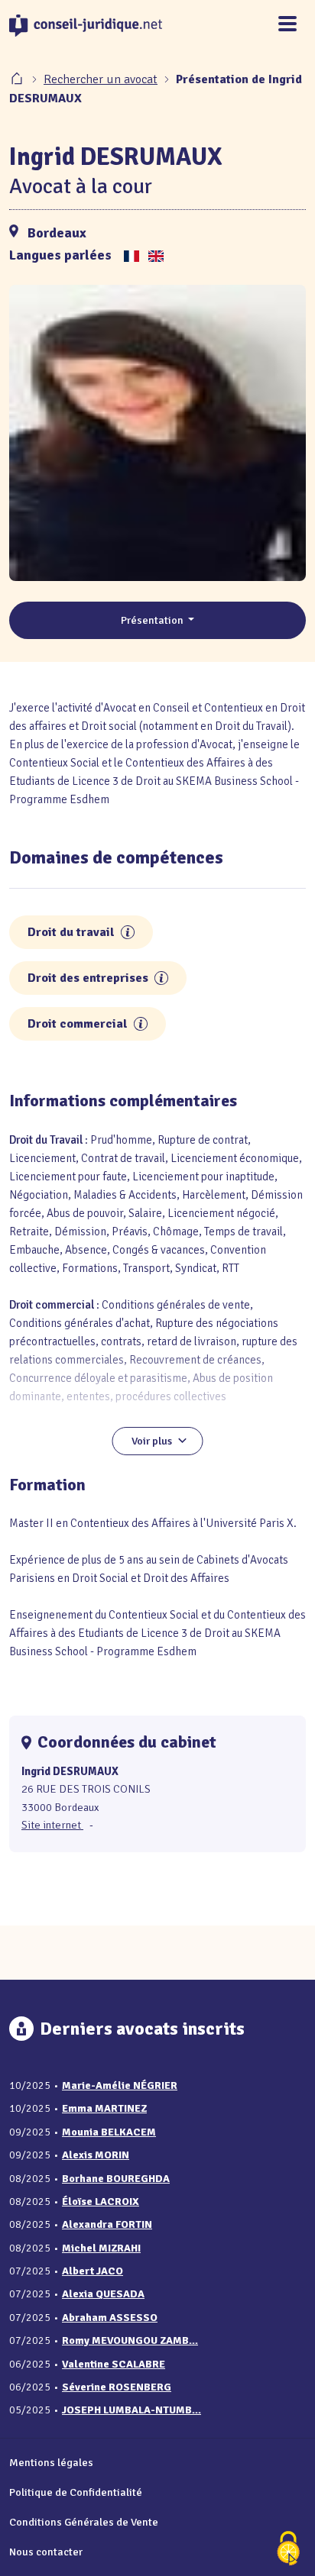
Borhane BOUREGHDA (116, 2179)
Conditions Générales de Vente (84, 2522)
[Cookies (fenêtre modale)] (288, 2550)
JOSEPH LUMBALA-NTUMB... (132, 2410)
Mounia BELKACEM (109, 2132)
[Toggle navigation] (287, 25)
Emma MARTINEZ (104, 2108)
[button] (128, 932)
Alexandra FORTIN (107, 2224)
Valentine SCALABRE (114, 2364)
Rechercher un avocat (101, 79)
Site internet (52, 1825)
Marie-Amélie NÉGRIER (120, 2085)
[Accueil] (18, 79)
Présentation (153, 620)
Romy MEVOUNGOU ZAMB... (130, 2340)
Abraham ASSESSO (110, 2318)
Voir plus (152, 1441)
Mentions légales (51, 2462)
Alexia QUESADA (103, 2294)
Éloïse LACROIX (101, 2202)
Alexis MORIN (96, 2155)
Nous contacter (46, 2552)
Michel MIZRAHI (101, 2248)
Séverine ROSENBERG (117, 2387)
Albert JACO (93, 2271)
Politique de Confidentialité (76, 2492)
